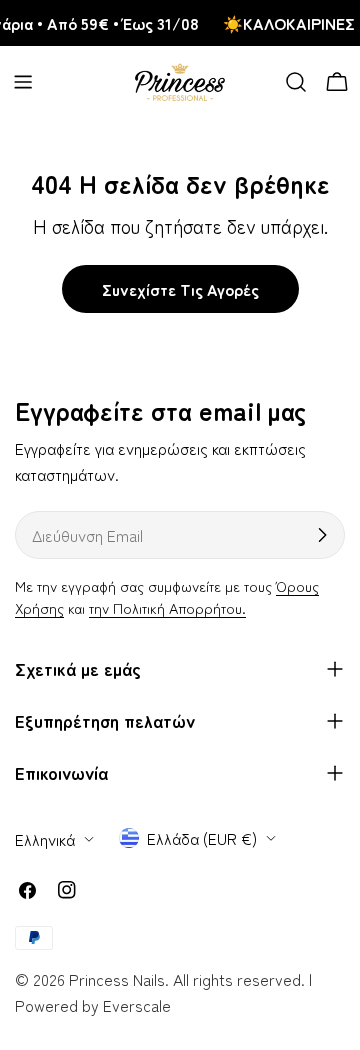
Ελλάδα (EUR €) (202, 838)
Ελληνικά (45, 839)
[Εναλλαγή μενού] (23, 82)
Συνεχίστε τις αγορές (180, 289)
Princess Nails (117, 979)
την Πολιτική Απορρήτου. (167, 607)
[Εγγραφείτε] (322, 535)
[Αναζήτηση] (296, 82)
